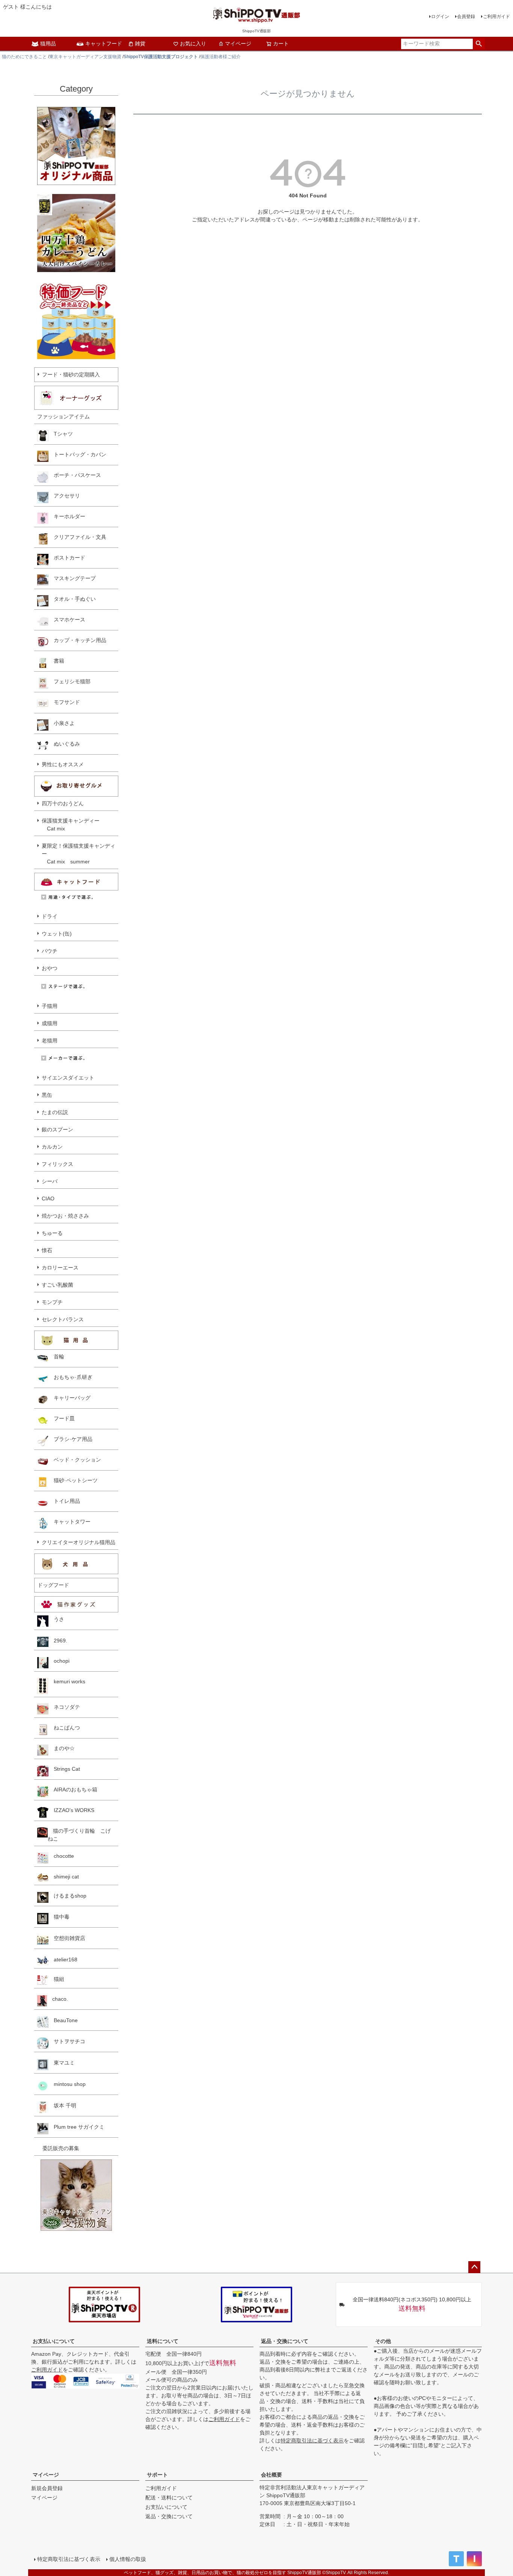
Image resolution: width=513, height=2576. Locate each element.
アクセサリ (64, 496)
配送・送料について (169, 2498)
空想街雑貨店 (67, 1938)
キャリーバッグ (69, 1398)
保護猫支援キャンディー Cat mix (71, 825)
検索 (479, 44)
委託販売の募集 (58, 2148)
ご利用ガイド (496, 17)
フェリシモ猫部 (69, 681)
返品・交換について (285, 2341)
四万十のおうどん (63, 803)
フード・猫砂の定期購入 (71, 374)
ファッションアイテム (63, 417)
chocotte (61, 1856)
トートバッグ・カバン (77, 454)
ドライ (50, 916)
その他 (383, 2341)
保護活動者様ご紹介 (220, 57)
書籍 (56, 661)
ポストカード (67, 558)
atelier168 (63, 1959)
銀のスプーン (57, 1129)
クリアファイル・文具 (77, 537)
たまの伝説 (55, 1112)
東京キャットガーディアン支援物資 (85, 57)
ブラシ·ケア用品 (70, 1439)
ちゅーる (52, 1233)
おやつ (50, 968)
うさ (56, 1619)
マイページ (238, 44)
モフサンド (64, 702)
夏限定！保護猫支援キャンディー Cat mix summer (78, 854)
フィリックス (57, 1164)
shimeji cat (64, 1877)
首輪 (56, 1356)
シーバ (50, 1181)
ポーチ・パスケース (75, 475)
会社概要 (272, 2475)
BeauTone (63, 2020)
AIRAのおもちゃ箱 (73, 1790)
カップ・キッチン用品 (77, 640)
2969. (58, 1641)
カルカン (52, 1147)
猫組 (56, 1979)
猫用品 (48, 44)
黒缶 (47, 1095)
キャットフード (104, 44)
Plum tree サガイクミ (76, 2127)
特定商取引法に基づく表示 (312, 2441)
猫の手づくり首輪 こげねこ (79, 1835)
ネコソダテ (64, 1707)
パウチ (50, 951)
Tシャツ (61, 434)
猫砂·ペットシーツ (73, 1480)
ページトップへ (474, 2267)
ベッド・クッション (75, 1460)
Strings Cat (64, 1769)
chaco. (57, 1999)
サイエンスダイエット (68, 1078)
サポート (157, 2475)
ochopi (59, 1661)
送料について (163, 2341)
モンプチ (52, 1302)
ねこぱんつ (64, 1728)
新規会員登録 (47, 2488)
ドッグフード (53, 1585)
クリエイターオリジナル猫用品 (78, 1542)
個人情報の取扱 (128, 2559)
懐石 (47, 1250)
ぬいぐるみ (64, 744)
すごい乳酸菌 (57, 1285)
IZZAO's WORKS (71, 1810)
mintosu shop (67, 2084)
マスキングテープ (72, 578)
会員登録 (466, 17)
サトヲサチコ (67, 2041)
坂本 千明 (62, 2105)
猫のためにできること (24, 57)
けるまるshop (67, 1896)
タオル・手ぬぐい (72, 599)
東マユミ (62, 2063)
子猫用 (50, 1006)
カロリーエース (60, 1268)
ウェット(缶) (57, 934)
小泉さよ (62, 723)
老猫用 (50, 1041)
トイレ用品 (64, 1501)
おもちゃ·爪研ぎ (70, 1377)
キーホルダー (67, 516)
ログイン (440, 17)
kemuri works (67, 1681)
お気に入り (193, 44)
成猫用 (50, 1023)
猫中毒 (59, 1917)
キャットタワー (69, 1522)
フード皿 (62, 1418)
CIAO (48, 1199)
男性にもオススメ (63, 764)
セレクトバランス (63, 1319)
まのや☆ (62, 1748)
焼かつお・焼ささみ (65, 1216)
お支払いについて (54, 2341)
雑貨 (140, 44)
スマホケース (67, 620)
